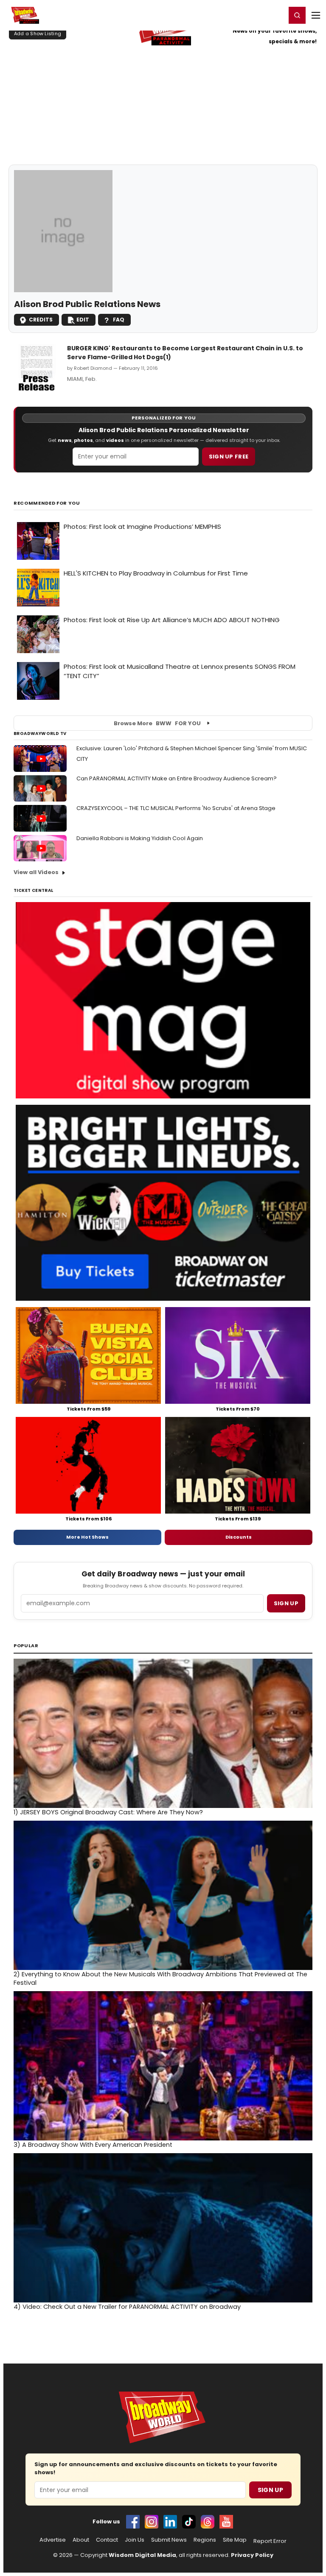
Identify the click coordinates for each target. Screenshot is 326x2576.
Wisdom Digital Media (142, 2555)
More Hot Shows (87, 1537)
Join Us (135, 2540)
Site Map (235, 2540)
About (81, 2540)
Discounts (239, 1537)
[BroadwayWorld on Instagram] (152, 2522)
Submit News (169, 2540)
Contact (107, 2540)
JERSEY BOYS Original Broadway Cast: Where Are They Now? (108, 1812)
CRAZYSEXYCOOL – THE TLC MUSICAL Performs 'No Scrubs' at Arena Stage (176, 808)
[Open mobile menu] (316, 15)
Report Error (270, 2541)
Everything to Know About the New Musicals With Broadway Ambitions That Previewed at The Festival (160, 1978)
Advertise (53, 2540)
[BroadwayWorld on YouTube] (226, 2522)
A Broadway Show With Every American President (93, 2145)
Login (276, 15)
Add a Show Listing (38, 34)
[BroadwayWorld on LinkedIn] (170, 2522)
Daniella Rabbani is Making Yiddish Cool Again (140, 838)
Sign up (286, 1603)
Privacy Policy (252, 2555)
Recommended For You (47, 503)
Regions (205, 2540)
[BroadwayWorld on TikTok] (189, 2522)
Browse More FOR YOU (157, 723)
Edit (83, 320)
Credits (41, 320)
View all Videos (36, 872)
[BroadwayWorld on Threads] (208, 2522)
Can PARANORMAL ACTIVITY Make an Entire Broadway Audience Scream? (177, 778)
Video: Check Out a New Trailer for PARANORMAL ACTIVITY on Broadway (127, 2307)
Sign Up (270, 2490)
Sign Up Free (229, 457)
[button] (297, 15)
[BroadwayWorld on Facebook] (133, 2522)
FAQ (119, 320)
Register (252, 15)
